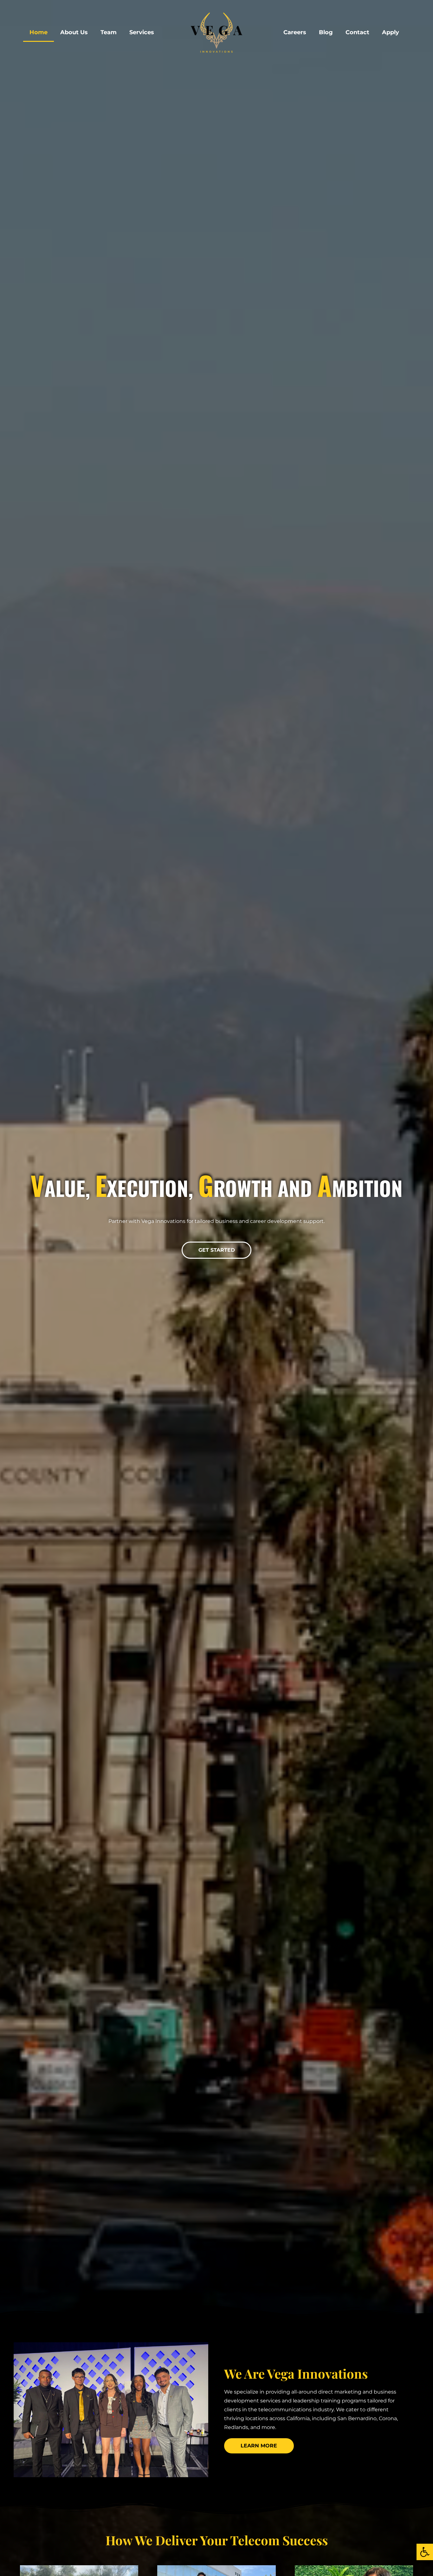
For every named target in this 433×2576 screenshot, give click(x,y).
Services (142, 32)
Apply (391, 32)
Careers (295, 32)
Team (109, 32)
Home (39, 32)
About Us (74, 32)
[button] (425, 2552)
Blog (326, 32)
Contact (357, 32)
